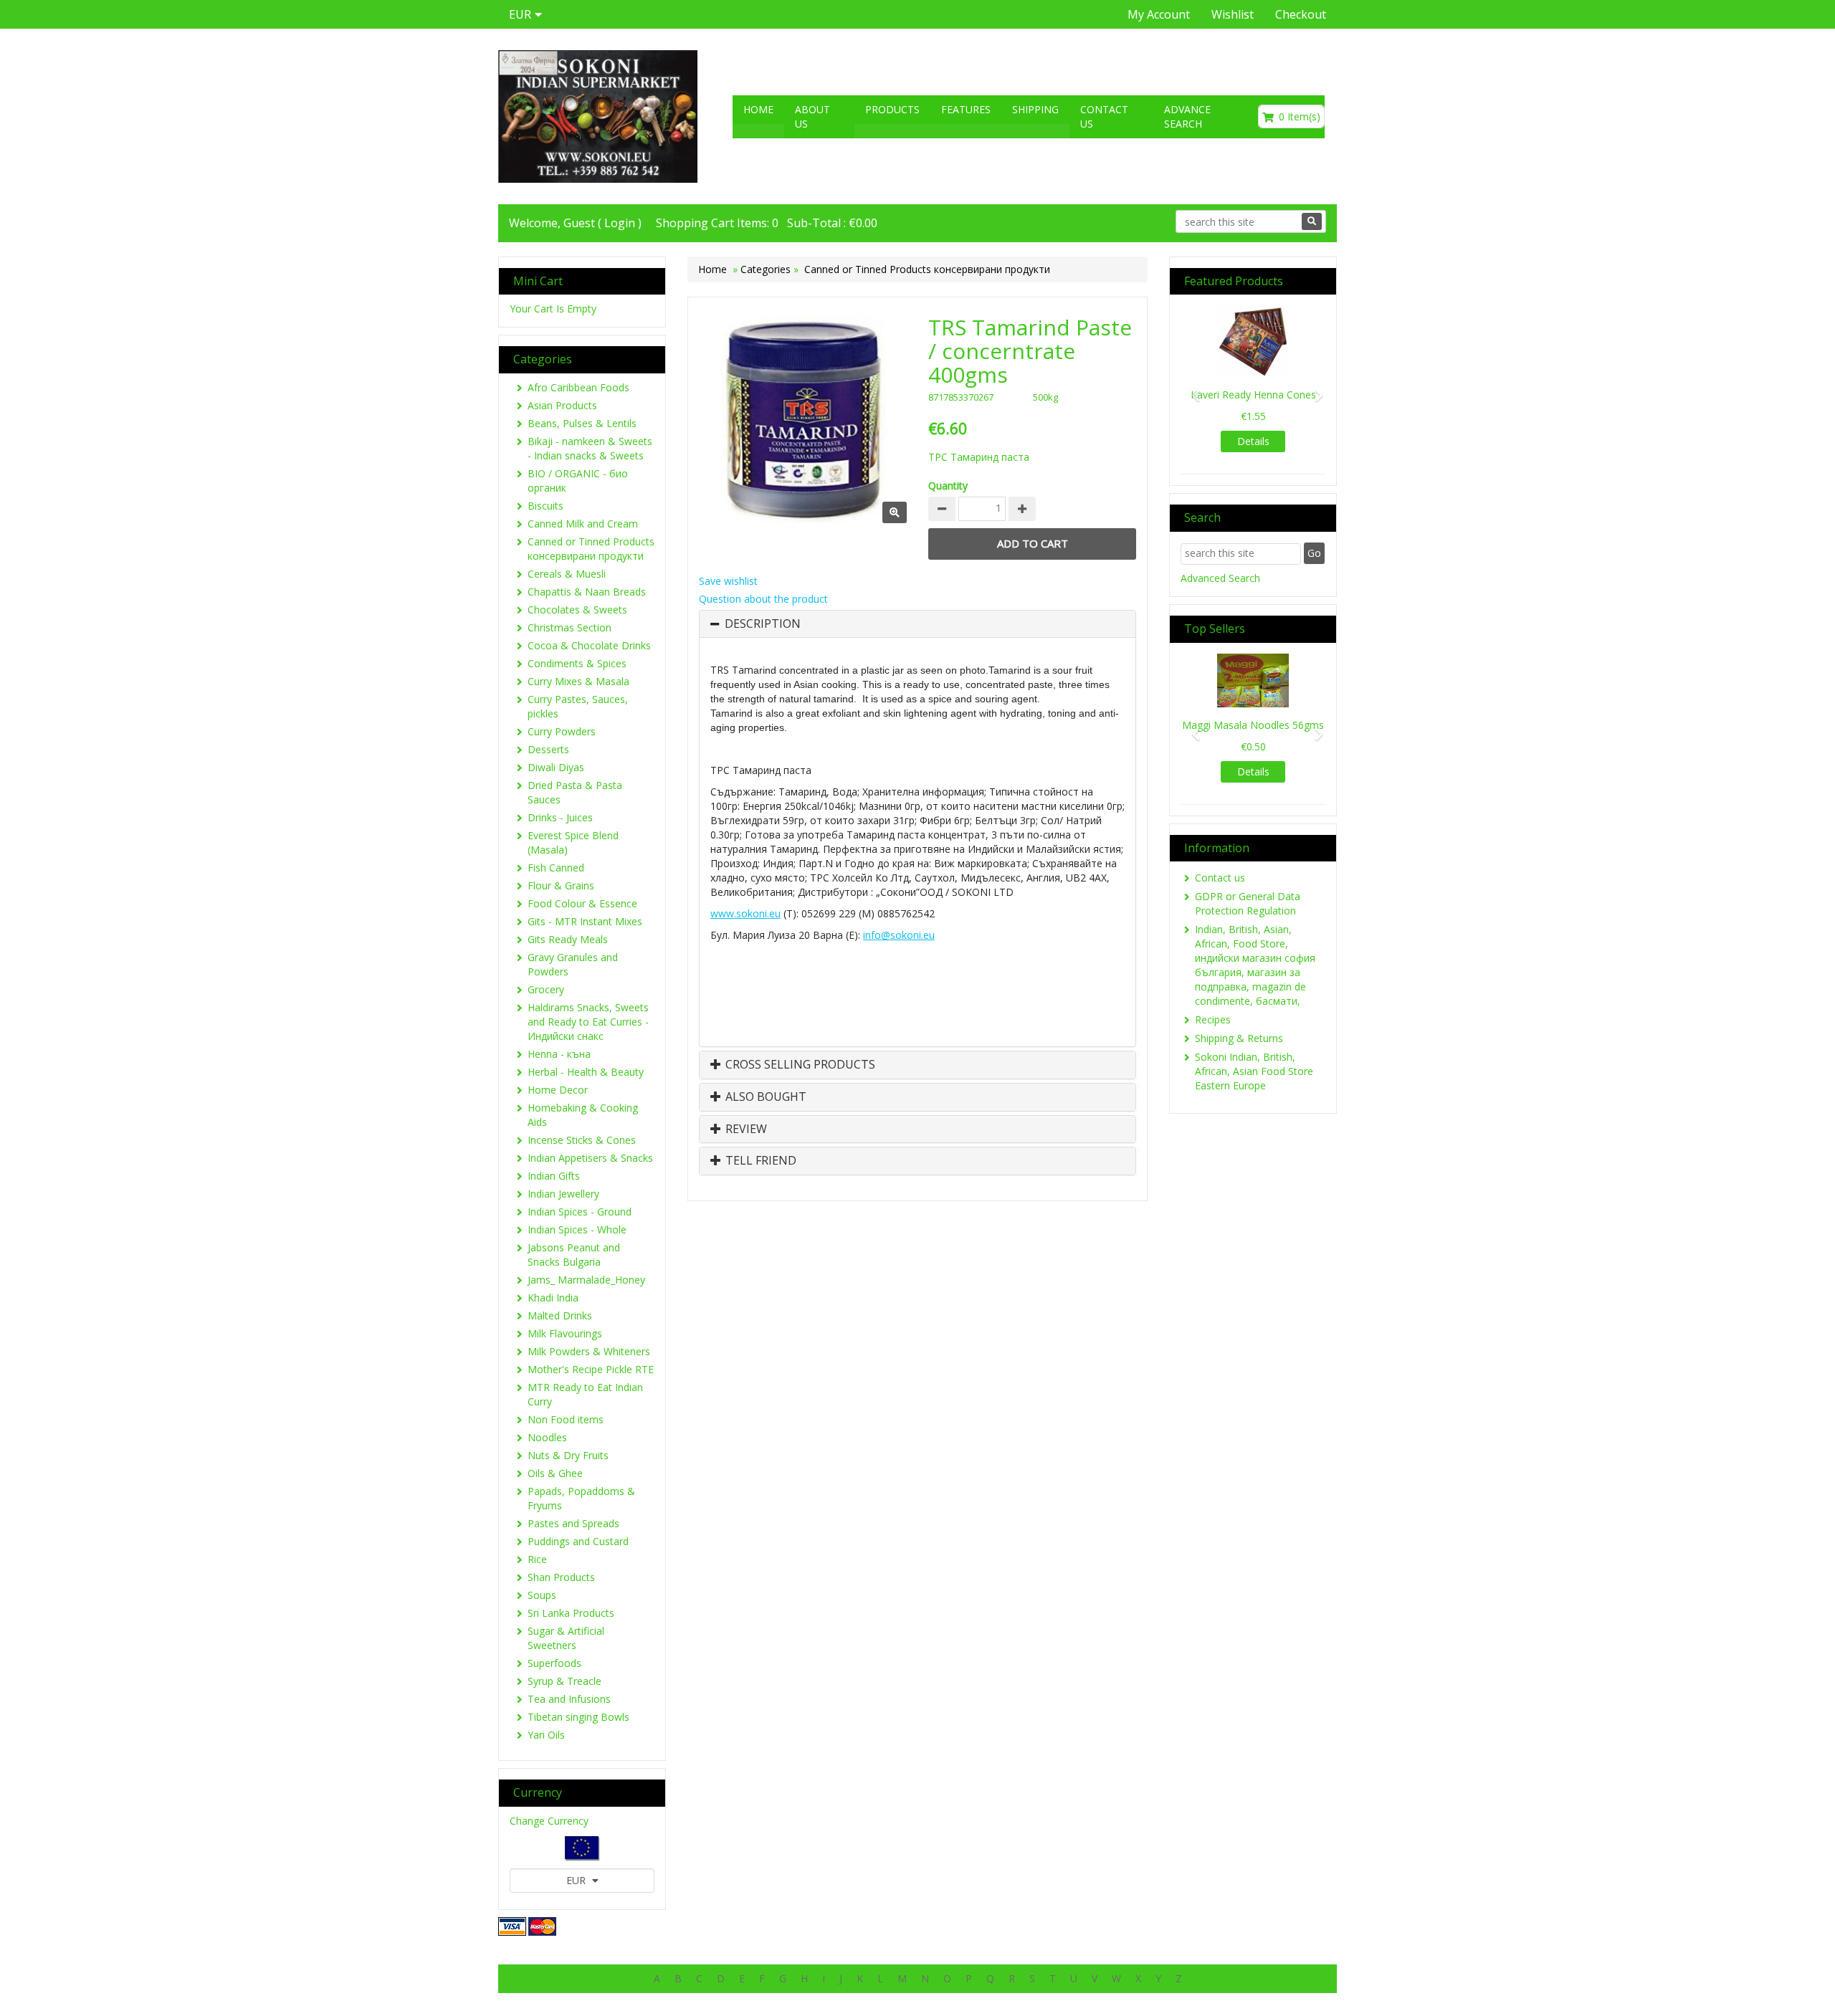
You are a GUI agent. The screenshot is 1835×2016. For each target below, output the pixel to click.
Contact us (1104, 116)
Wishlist (1233, 14)
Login (620, 223)
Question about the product (763, 599)
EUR (577, 1880)
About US (812, 116)
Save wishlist (728, 581)
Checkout (1301, 14)
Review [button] (745, 1129)
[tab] (917, 624)
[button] (1191, 388)
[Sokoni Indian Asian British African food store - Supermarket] (598, 116)
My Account (1159, 14)
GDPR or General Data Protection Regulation (1248, 903)
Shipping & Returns (1239, 1038)
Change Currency (549, 1821)
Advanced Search (1220, 578)
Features (966, 109)
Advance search (1187, 116)
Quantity (948, 486)
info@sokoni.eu (899, 935)
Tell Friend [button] (759, 1161)
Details (1254, 455)
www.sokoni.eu (745, 913)
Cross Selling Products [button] (799, 1065)
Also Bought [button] (764, 1097)
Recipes (1213, 1019)
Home (758, 109)
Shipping (1035, 109)
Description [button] (763, 624)
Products (892, 109)
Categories (767, 269)
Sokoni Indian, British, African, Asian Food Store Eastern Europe (1254, 1071)
